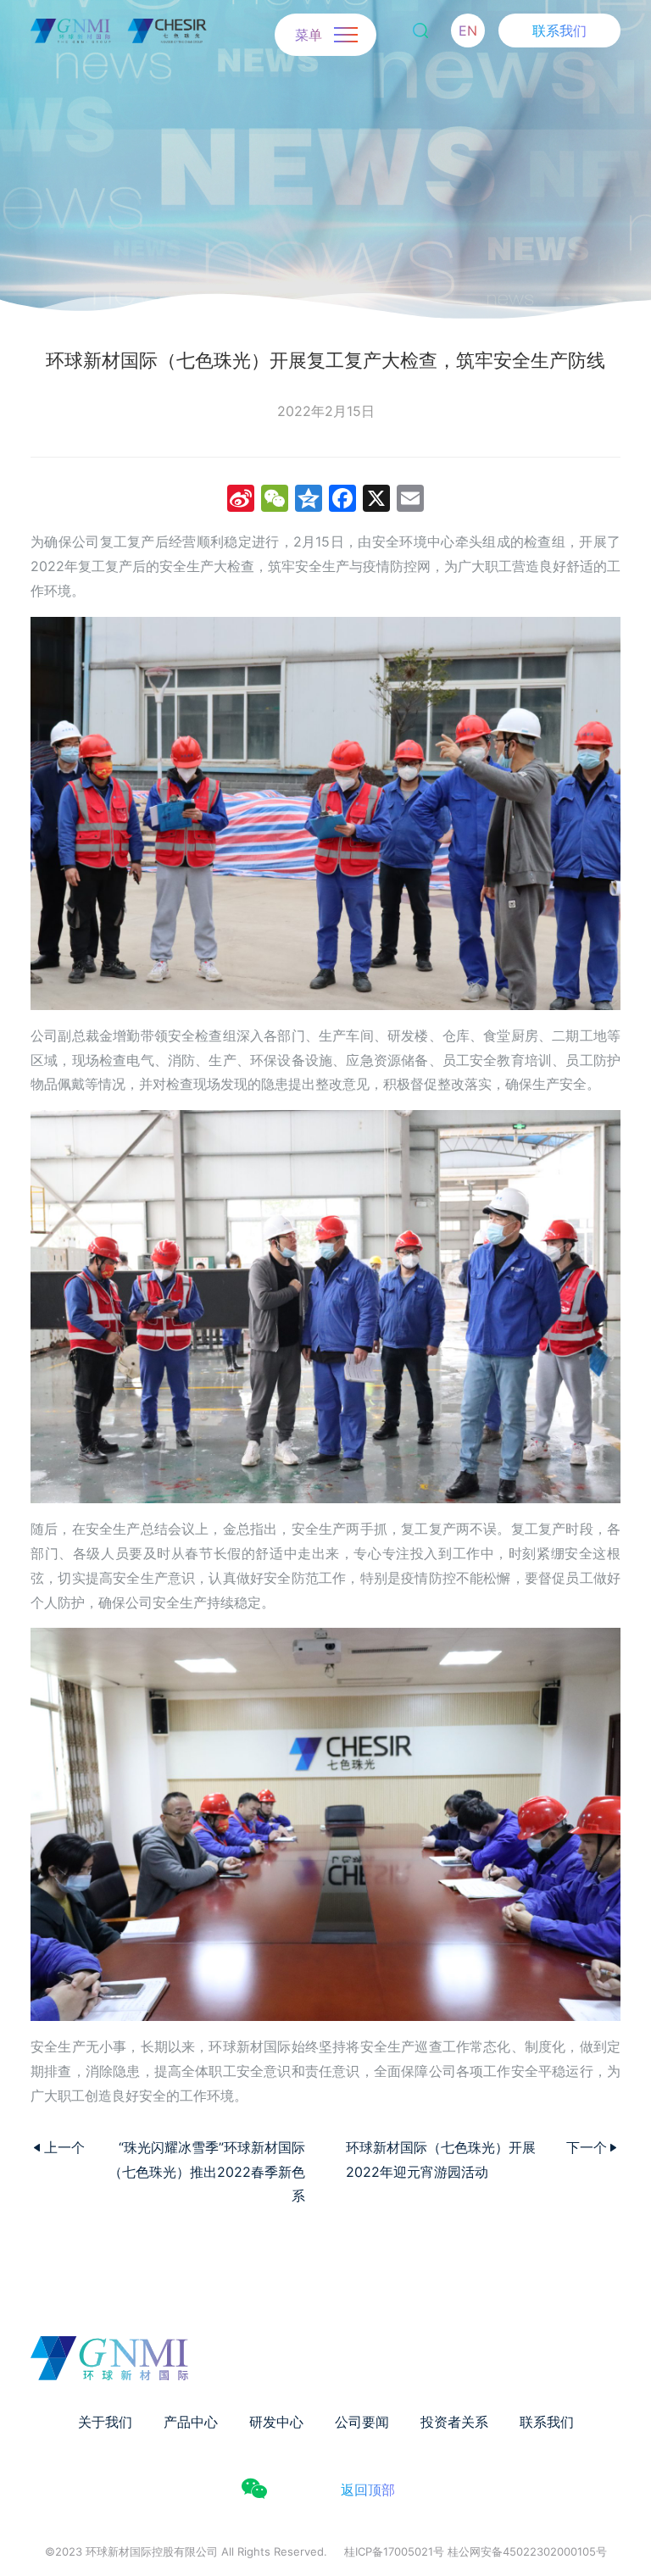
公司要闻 (362, 2422)
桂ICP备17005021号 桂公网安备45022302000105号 (476, 2551)
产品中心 (191, 2422)
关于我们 (105, 2422)
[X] (376, 500)
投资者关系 (454, 2422)
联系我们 (559, 31)
